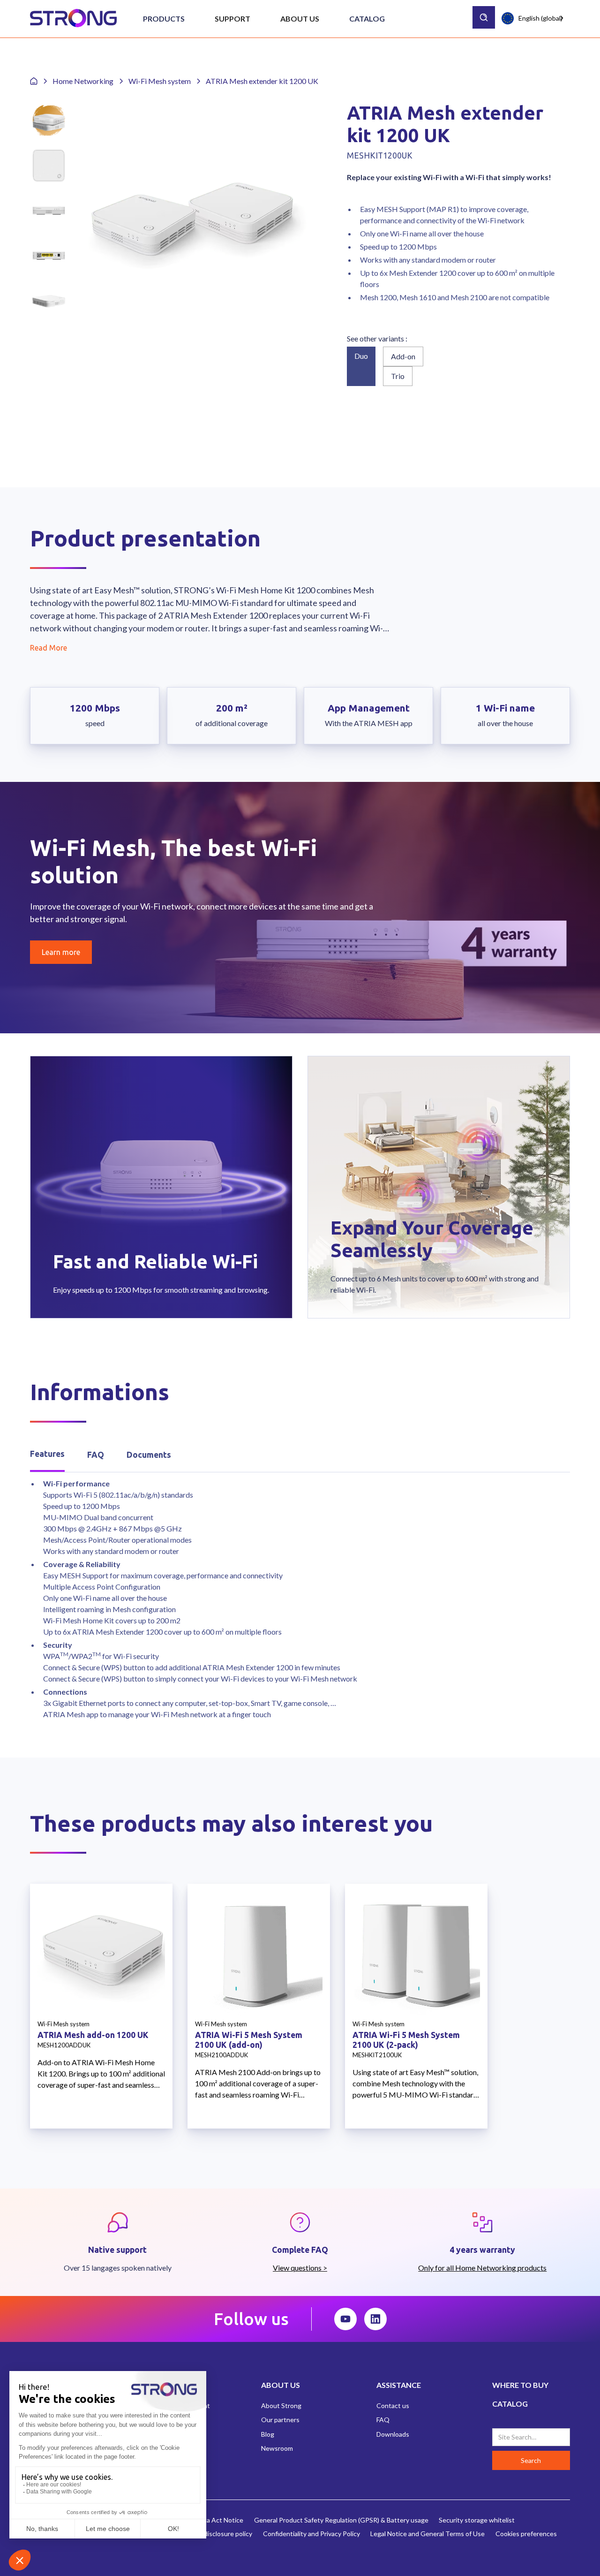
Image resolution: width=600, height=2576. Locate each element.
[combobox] (533, 18)
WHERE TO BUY (520, 2385)
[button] (164, 19)
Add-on (403, 356)
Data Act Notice (220, 2520)
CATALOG (510, 2404)
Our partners (280, 2420)
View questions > (300, 2268)
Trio (398, 376)
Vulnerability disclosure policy (209, 2534)
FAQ (383, 2420)
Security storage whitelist (477, 2520)
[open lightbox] (192, 219)
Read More (49, 648)
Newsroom (277, 2448)
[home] (73, 19)
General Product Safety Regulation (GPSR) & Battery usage (341, 2520)
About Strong (281, 2406)
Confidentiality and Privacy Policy (311, 2534)
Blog (268, 2434)
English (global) (540, 18)
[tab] (47, 1455)
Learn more (61, 952)
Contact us (393, 2406)
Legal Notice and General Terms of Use (427, 2534)
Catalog (367, 19)
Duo (361, 356)
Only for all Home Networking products (482, 2268)
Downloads (393, 2434)
